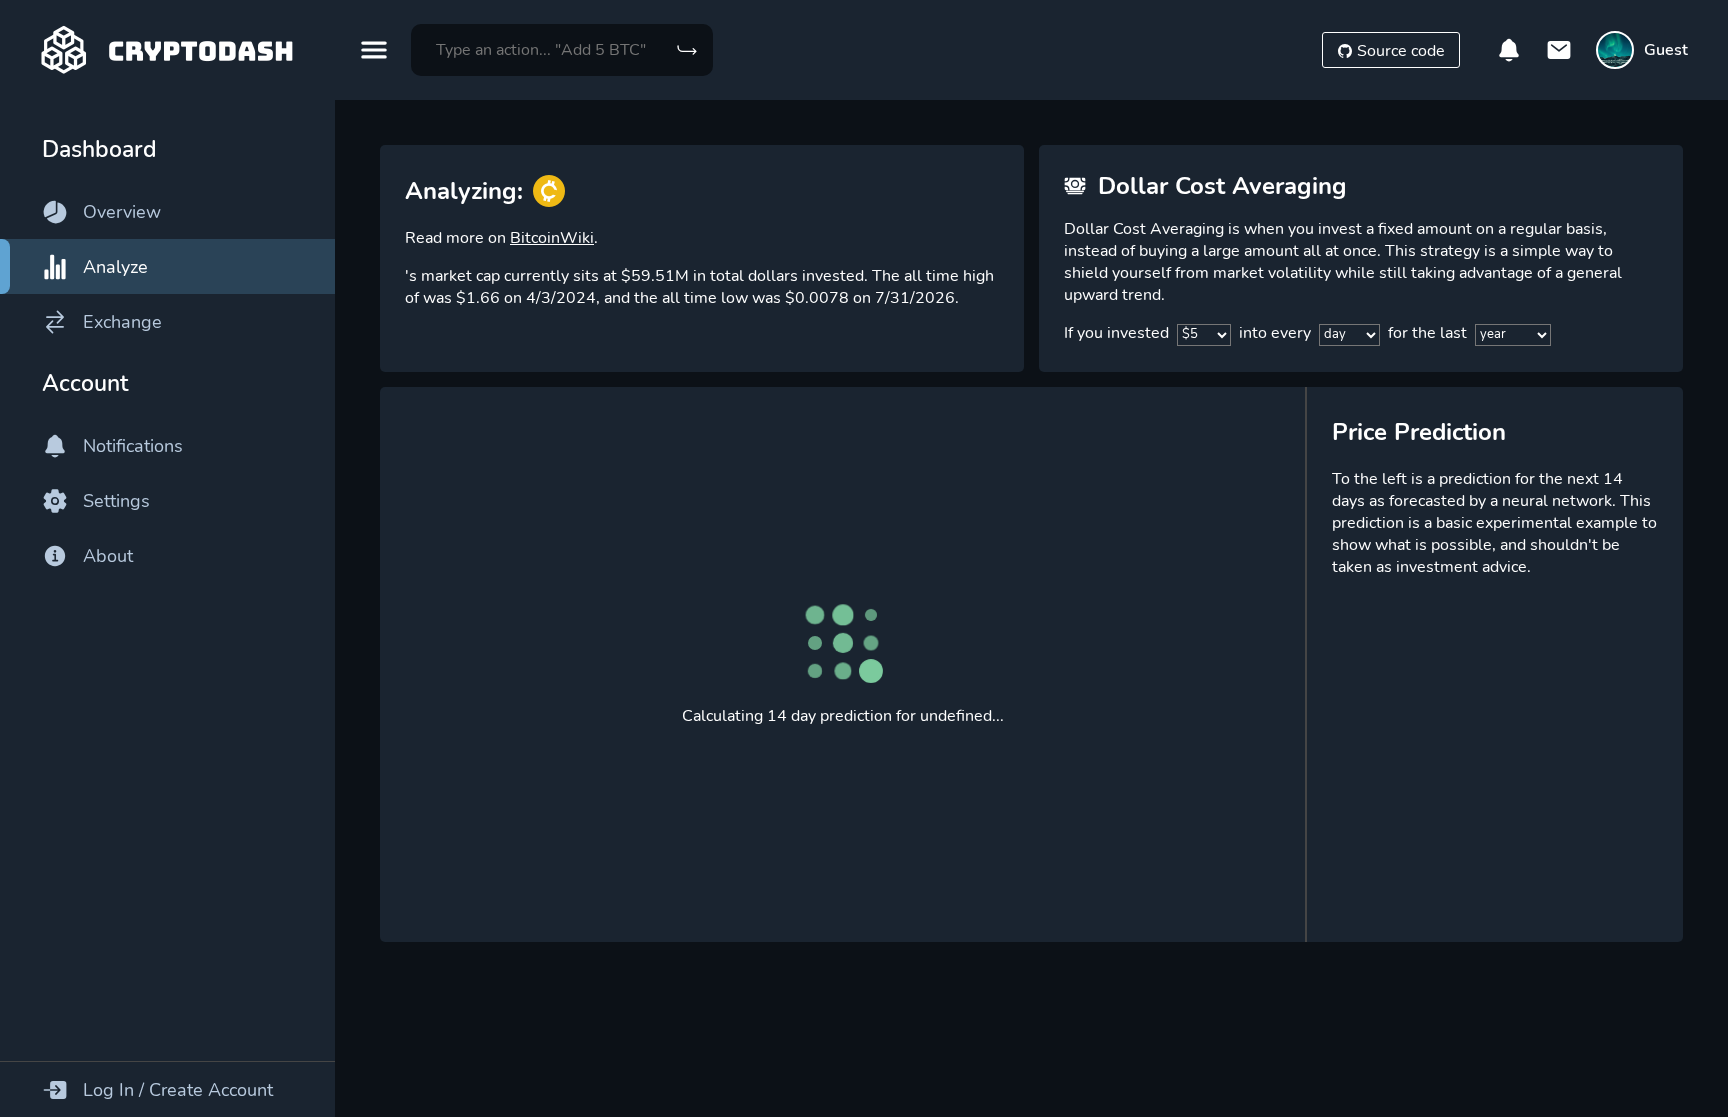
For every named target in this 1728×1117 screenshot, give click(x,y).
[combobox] (562, 50)
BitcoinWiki (552, 238)
